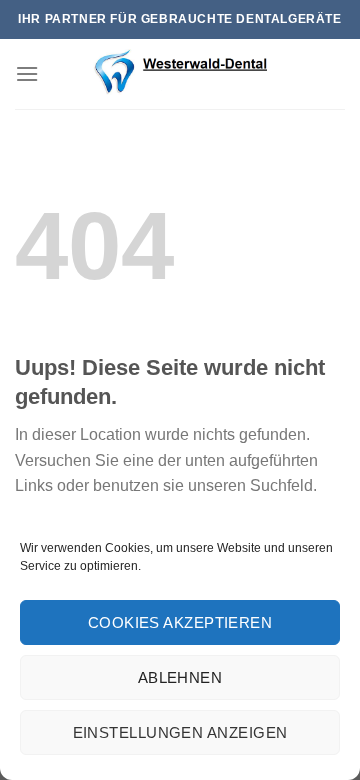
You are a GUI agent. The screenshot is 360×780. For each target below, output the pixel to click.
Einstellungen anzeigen (180, 732)
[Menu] (27, 73)
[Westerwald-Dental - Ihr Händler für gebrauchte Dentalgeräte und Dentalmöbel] (180, 74)
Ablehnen (180, 677)
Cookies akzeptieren (180, 622)
